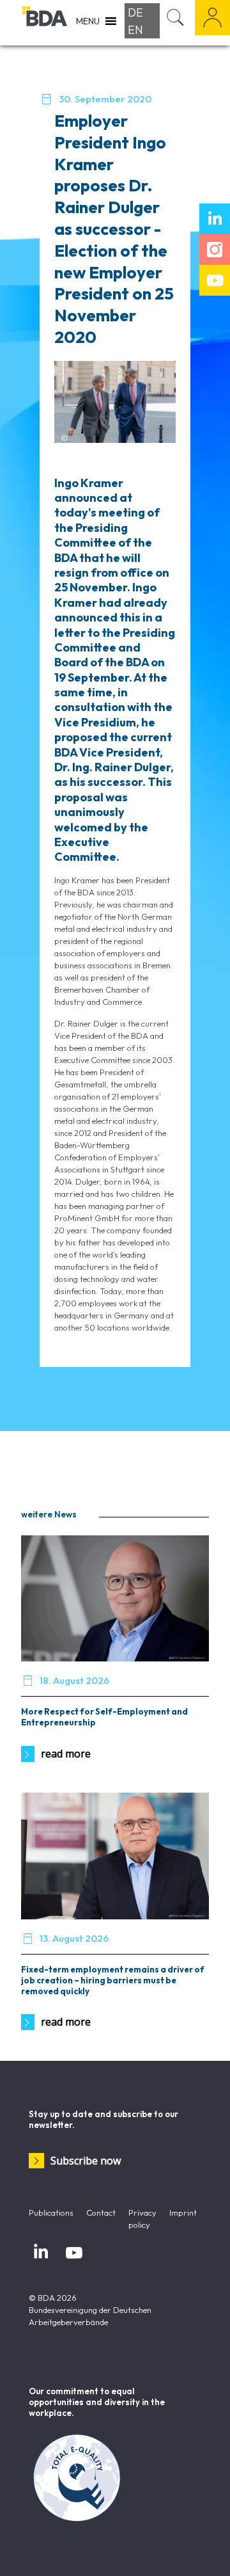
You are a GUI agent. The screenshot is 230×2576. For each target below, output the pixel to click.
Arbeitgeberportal (212, 18)
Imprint (183, 2212)
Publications (51, 2212)
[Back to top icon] (204, 2550)
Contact (101, 2212)
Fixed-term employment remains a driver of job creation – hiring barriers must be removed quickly (113, 1980)
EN (135, 30)
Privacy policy (142, 2219)
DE (135, 12)
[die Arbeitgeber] (45, 22)
